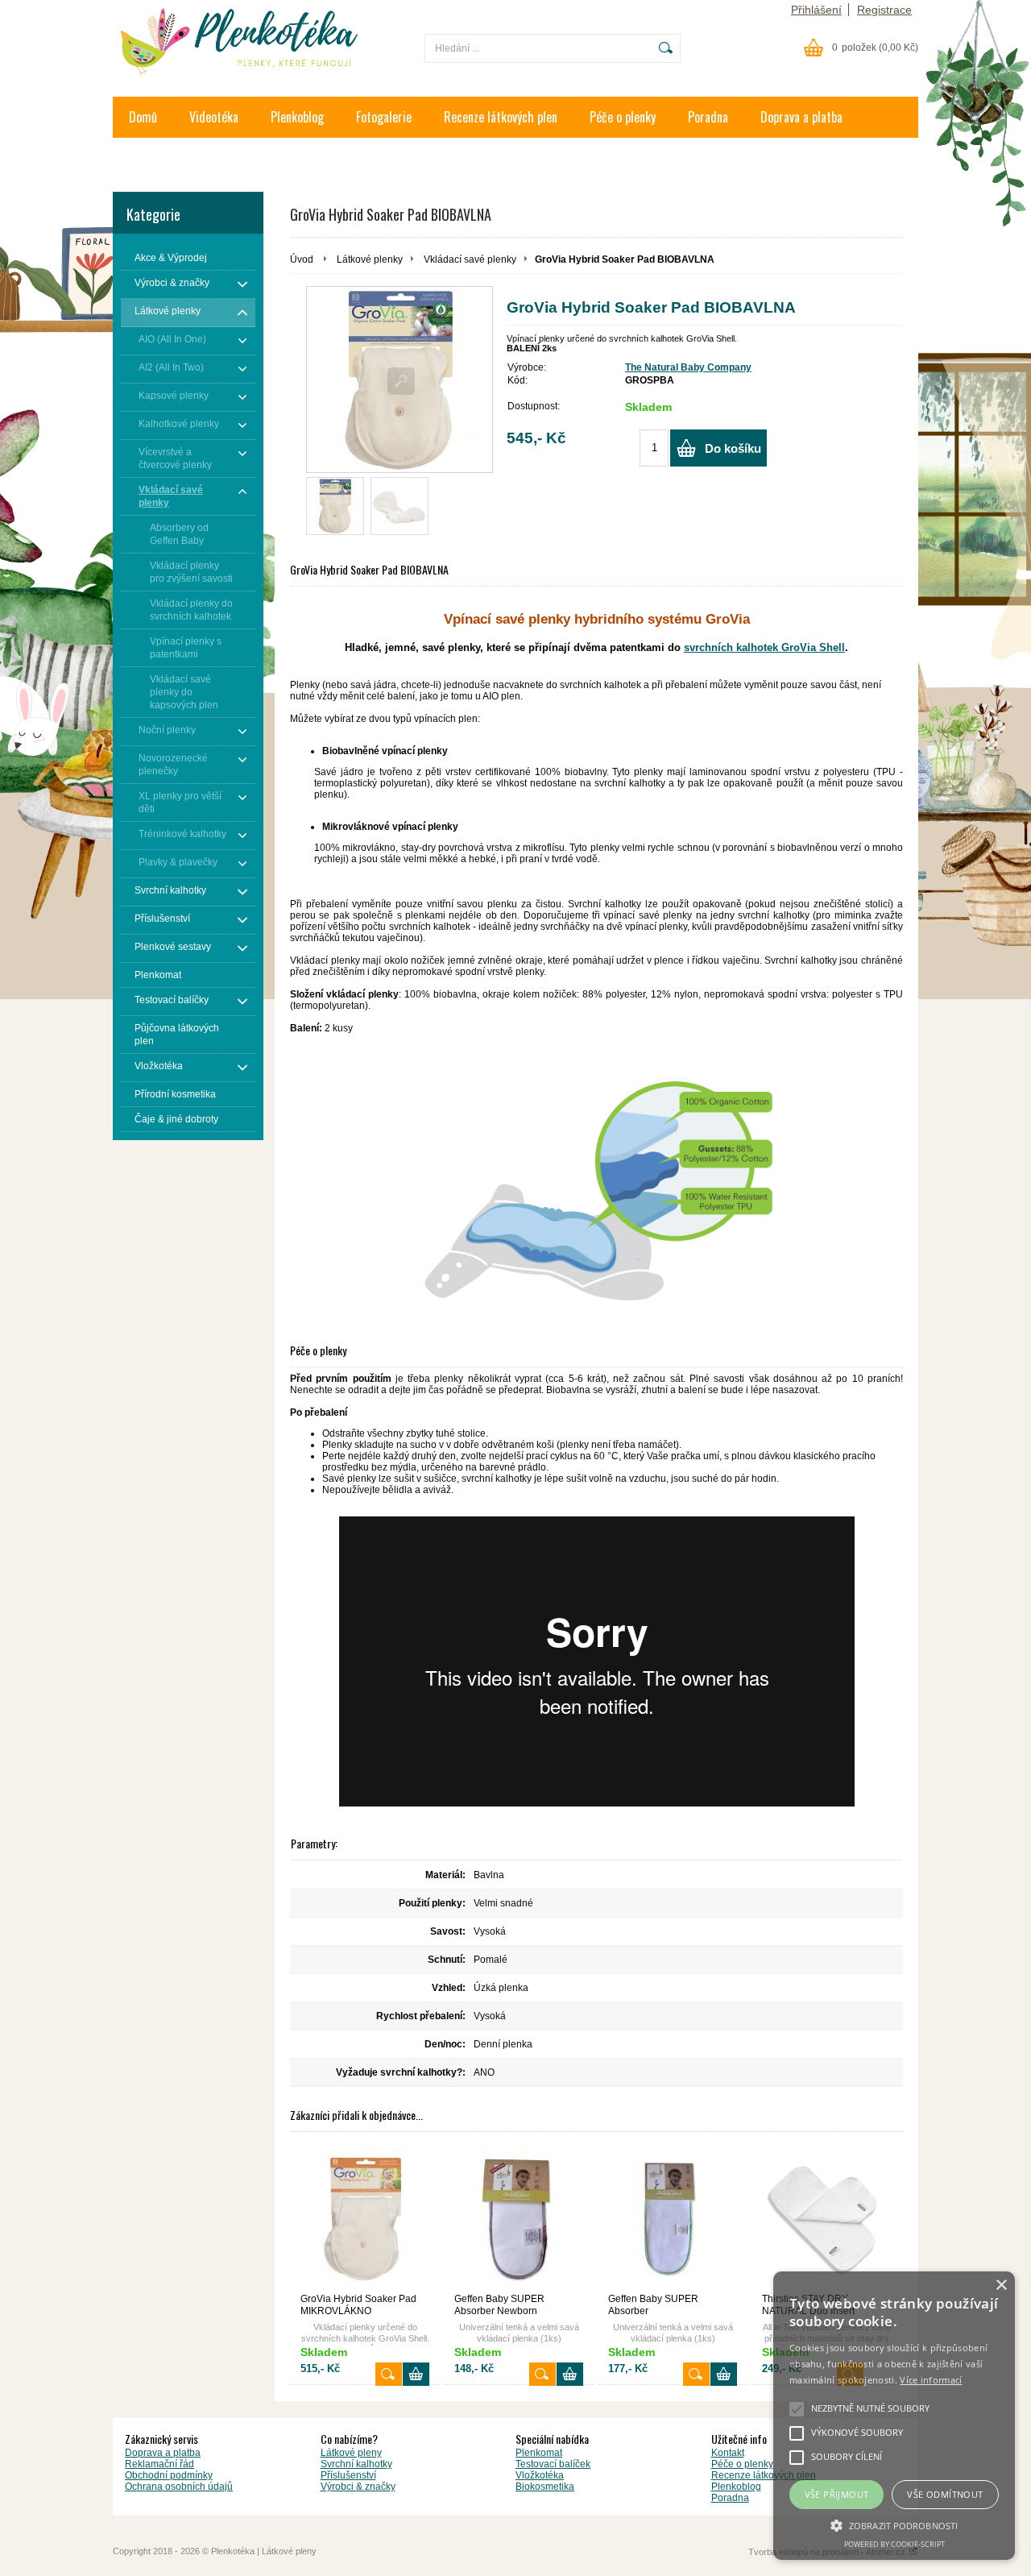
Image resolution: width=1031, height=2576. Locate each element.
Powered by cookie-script (894, 2544)
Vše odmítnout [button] (945, 2494)
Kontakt (148, 158)
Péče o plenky (623, 117)
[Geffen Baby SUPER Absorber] (673, 2219)
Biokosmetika (545, 2487)
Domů (143, 117)
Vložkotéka (540, 2475)
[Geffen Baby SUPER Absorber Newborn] (519, 2219)
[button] (894, 2524)
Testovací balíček (553, 2464)
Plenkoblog (297, 117)
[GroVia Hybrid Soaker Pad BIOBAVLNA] (335, 506)
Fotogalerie (384, 117)
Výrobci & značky (358, 2487)
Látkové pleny (351, 2453)
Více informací (931, 2380)
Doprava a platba (801, 117)
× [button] (1001, 2286)
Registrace (884, 10)
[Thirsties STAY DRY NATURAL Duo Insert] (826, 2219)
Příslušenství (348, 2475)
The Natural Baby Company (688, 367)
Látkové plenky (370, 259)
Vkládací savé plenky (470, 259)
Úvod (302, 259)
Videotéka (214, 117)
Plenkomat (539, 2453)
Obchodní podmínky (169, 2475)
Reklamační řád (159, 2464)
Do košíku (733, 448)
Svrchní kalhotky (356, 2464)
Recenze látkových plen (501, 117)
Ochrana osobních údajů (179, 2487)
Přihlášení (816, 10)
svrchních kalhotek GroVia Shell (764, 647)
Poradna (708, 117)
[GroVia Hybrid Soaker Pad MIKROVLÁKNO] (365, 2219)
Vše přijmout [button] (837, 2494)
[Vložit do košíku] (416, 2374)
